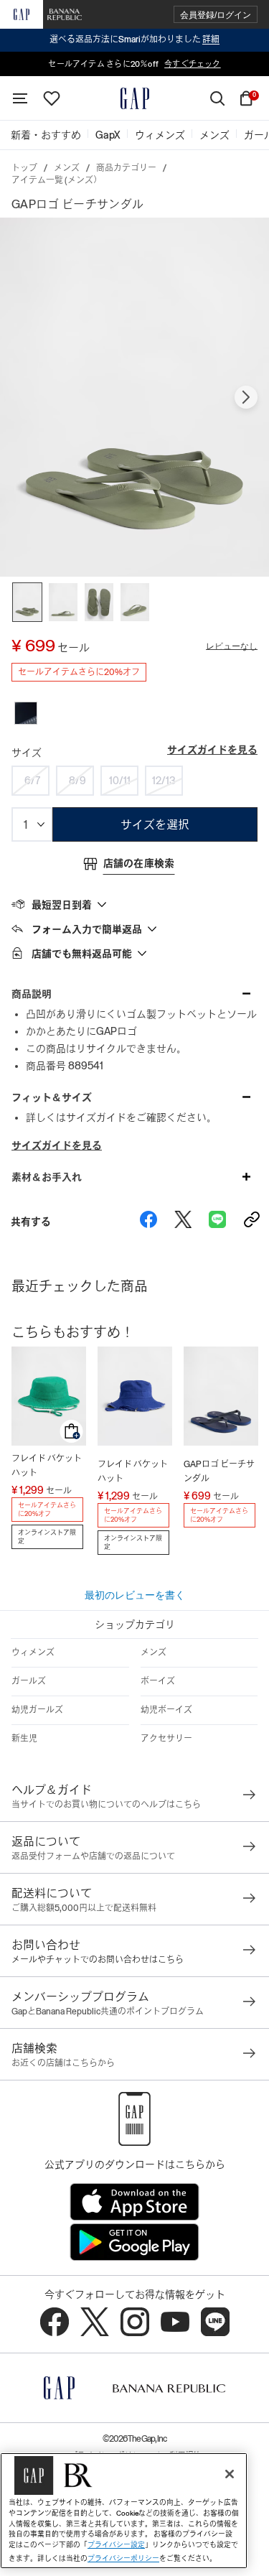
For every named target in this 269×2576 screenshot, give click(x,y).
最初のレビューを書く (135, 1595)
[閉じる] (230, 2474)
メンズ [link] (214, 135)
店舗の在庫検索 (139, 863)
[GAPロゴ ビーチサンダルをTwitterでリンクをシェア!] (183, 1222)
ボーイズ (158, 1681)
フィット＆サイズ (52, 1097)
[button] (216, 15)
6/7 (32, 781)
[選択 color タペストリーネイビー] (26, 713)
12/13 (164, 781)
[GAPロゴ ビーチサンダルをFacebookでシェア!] (148, 1222)
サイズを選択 (155, 825)
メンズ (67, 168)
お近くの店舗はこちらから (63, 2063)
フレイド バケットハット (47, 1466)
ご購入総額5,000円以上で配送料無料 (84, 1908)
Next (246, 397)
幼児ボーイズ (166, 1710)
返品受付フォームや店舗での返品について (93, 1856)
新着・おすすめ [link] (46, 135)
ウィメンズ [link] (160, 135)
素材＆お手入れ (47, 1177)
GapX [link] (108, 135)
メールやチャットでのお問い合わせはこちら (98, 1960)
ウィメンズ (33, 1652)
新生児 (24, 1739)
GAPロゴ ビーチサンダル (219, 1471)
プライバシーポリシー (123, 2558)
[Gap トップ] (135, 98)
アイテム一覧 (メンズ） (57, 180)
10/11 (120, 781)
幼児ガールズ (37, 1710)
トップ (24, 168)
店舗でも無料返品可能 (82, 954)
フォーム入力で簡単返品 (87, 929)
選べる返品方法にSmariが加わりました (134, 39)
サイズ (27, 753)
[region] (124, 2511)
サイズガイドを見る (212, 750)
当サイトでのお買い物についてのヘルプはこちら (106, 1805)
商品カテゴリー (126, 168)
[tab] (134, 904)
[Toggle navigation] (20, 98)
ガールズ (29, 1681)
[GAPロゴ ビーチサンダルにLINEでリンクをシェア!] (217, 1222)
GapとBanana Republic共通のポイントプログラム (108, 2012)
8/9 (77, 781)
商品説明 (32, 994)
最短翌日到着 (62, 905)
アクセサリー (166, 1739)
